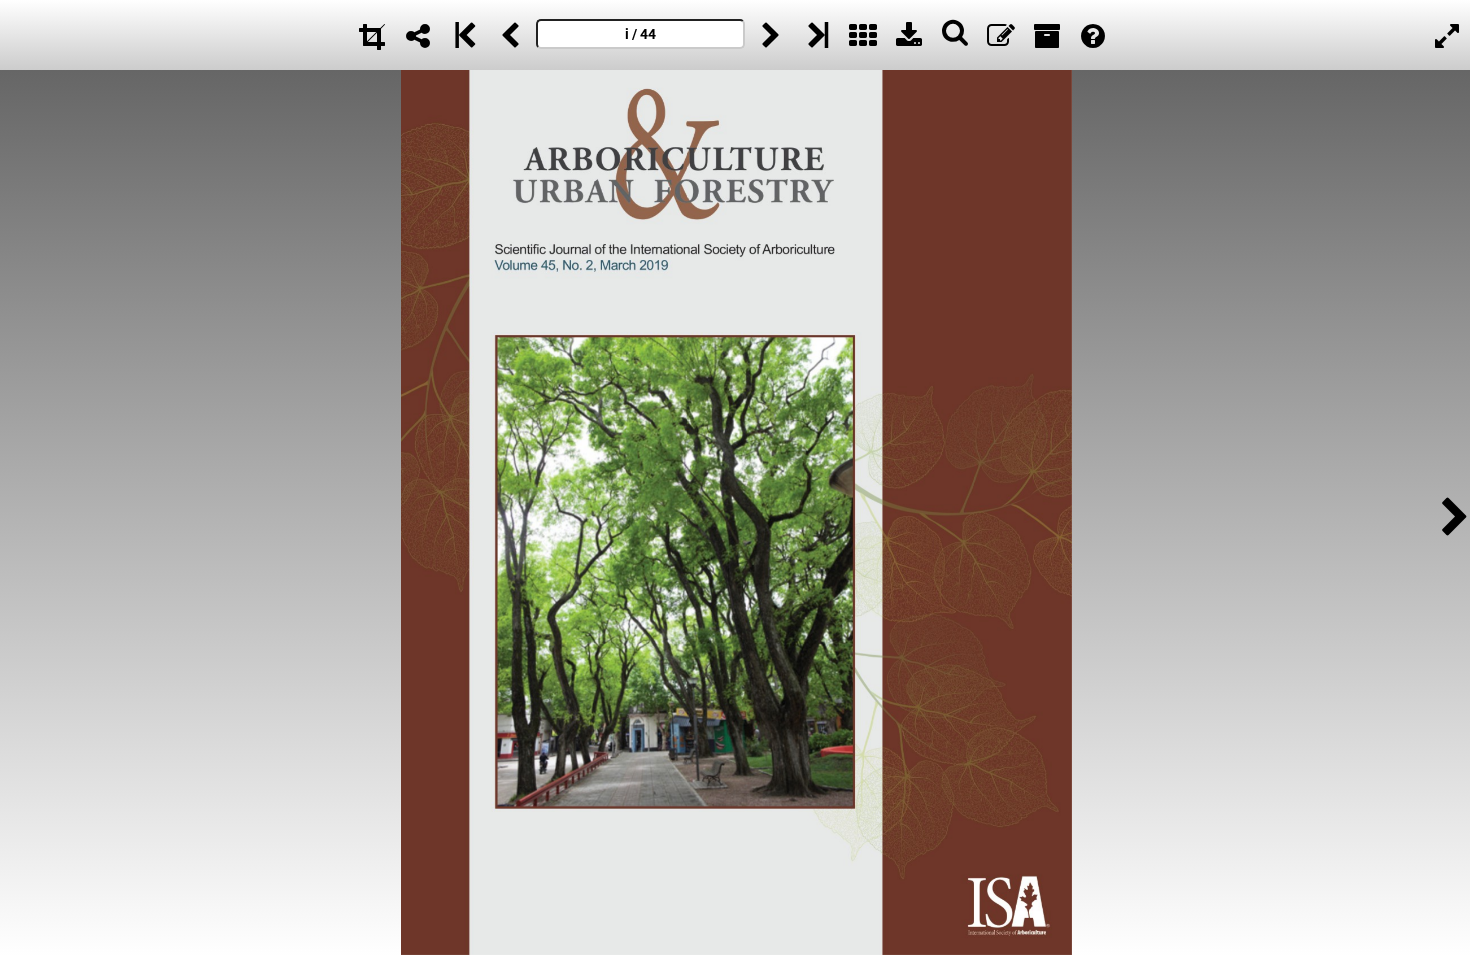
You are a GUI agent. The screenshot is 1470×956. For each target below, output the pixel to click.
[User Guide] (1093, 35)
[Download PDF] (909, 35)
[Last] (817, 35)
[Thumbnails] (863, 35)
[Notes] (1001, 35)
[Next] (771, 35)
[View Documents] (1047, 35)
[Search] (955, 35)
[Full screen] (1447, 35)
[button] (1449, 513)
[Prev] (510, 35)
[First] (464, 35)
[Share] (418, 35)
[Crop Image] (372, 35)
